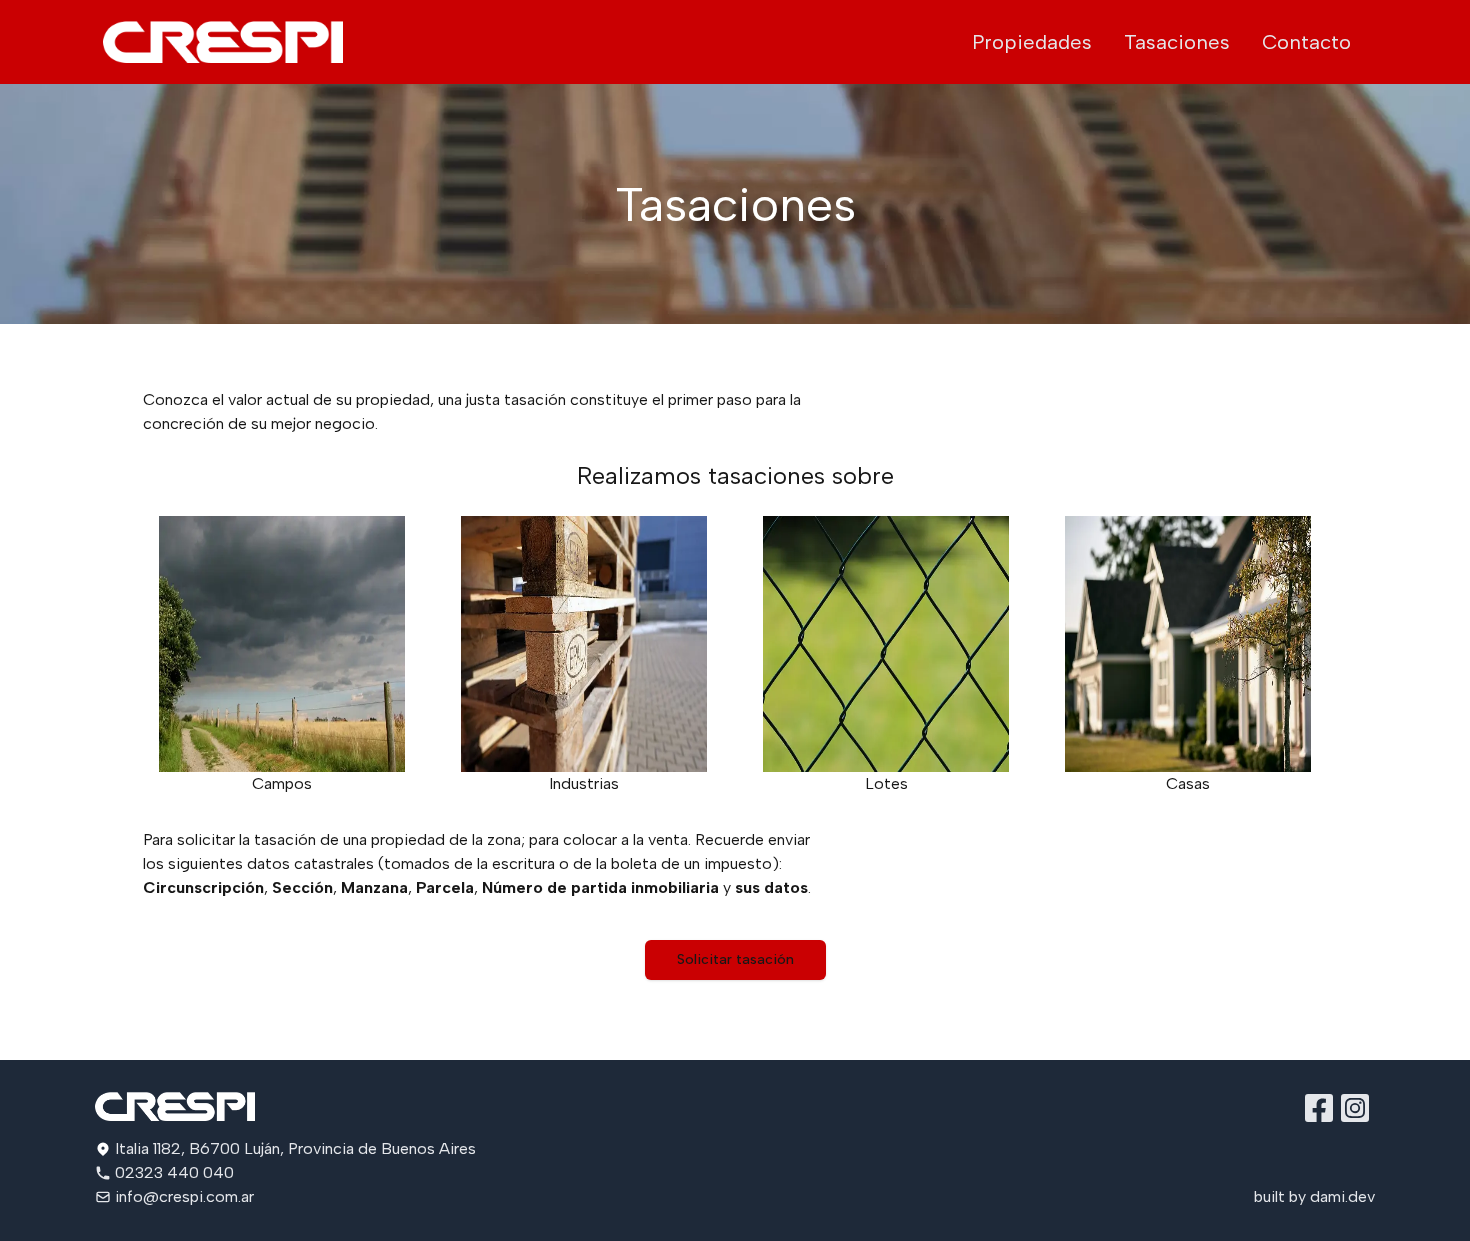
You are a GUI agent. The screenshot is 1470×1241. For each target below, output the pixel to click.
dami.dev (1342, 1196)
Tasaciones (1177, 42)
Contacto (1306, 42)
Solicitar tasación (735, 959)
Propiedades (1032, 42)
